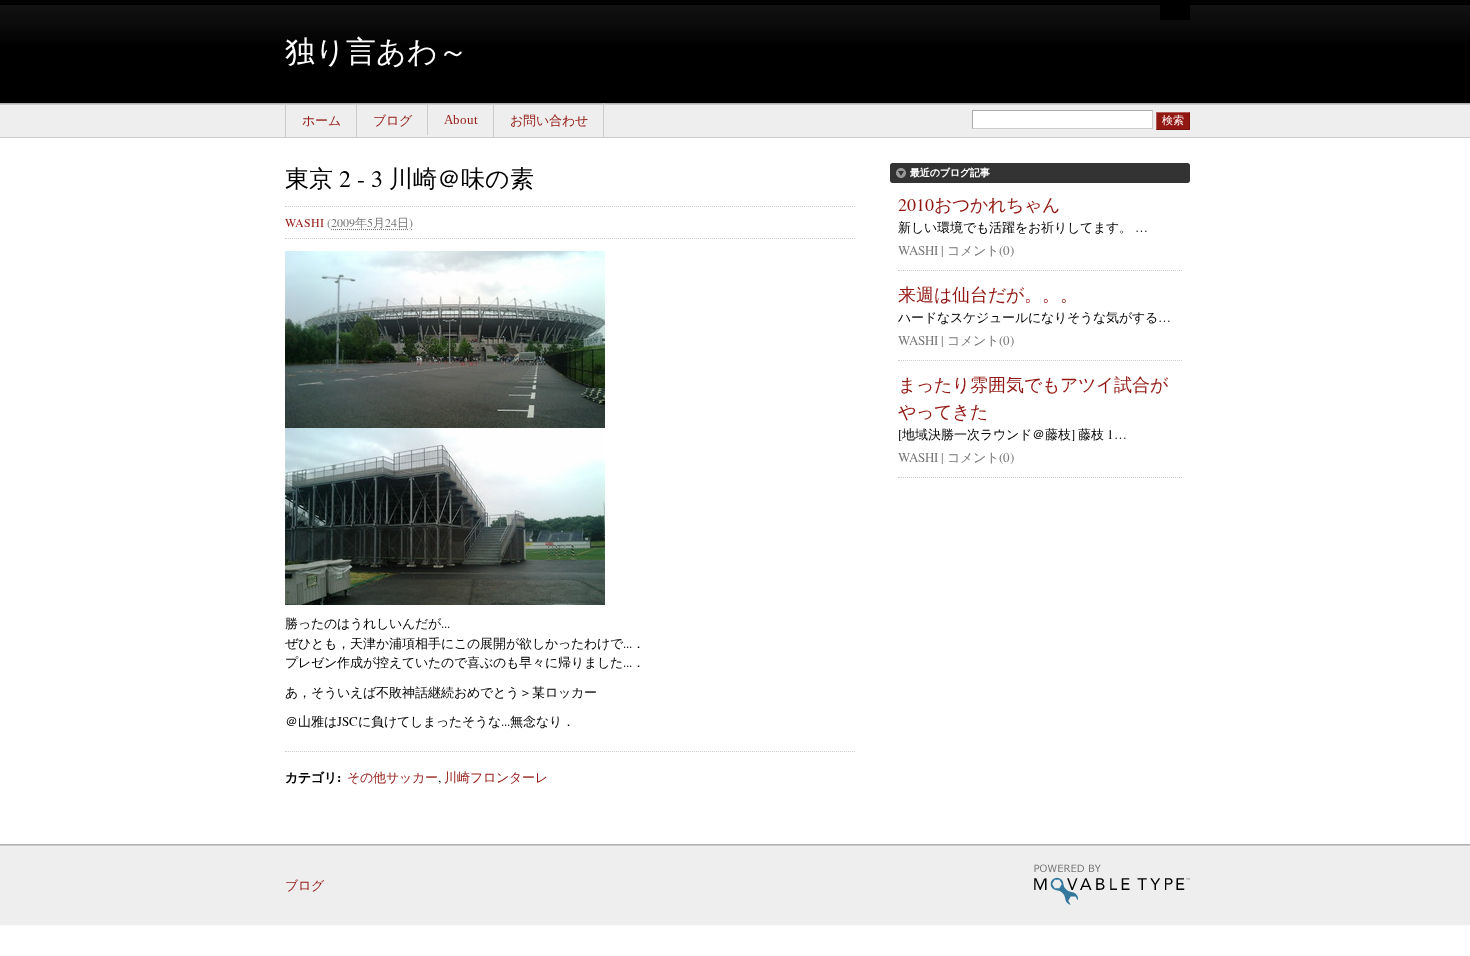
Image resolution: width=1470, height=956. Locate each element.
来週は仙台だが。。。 (988, 294)
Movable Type (1111, 884)
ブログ (392, 120)
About (461, 119)
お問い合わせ (549, 120)
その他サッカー (392, 777)
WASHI (304, 222)
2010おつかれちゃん (979, 204)
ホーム (321, 120)
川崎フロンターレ (496, 777)
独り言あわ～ (376, 50)
